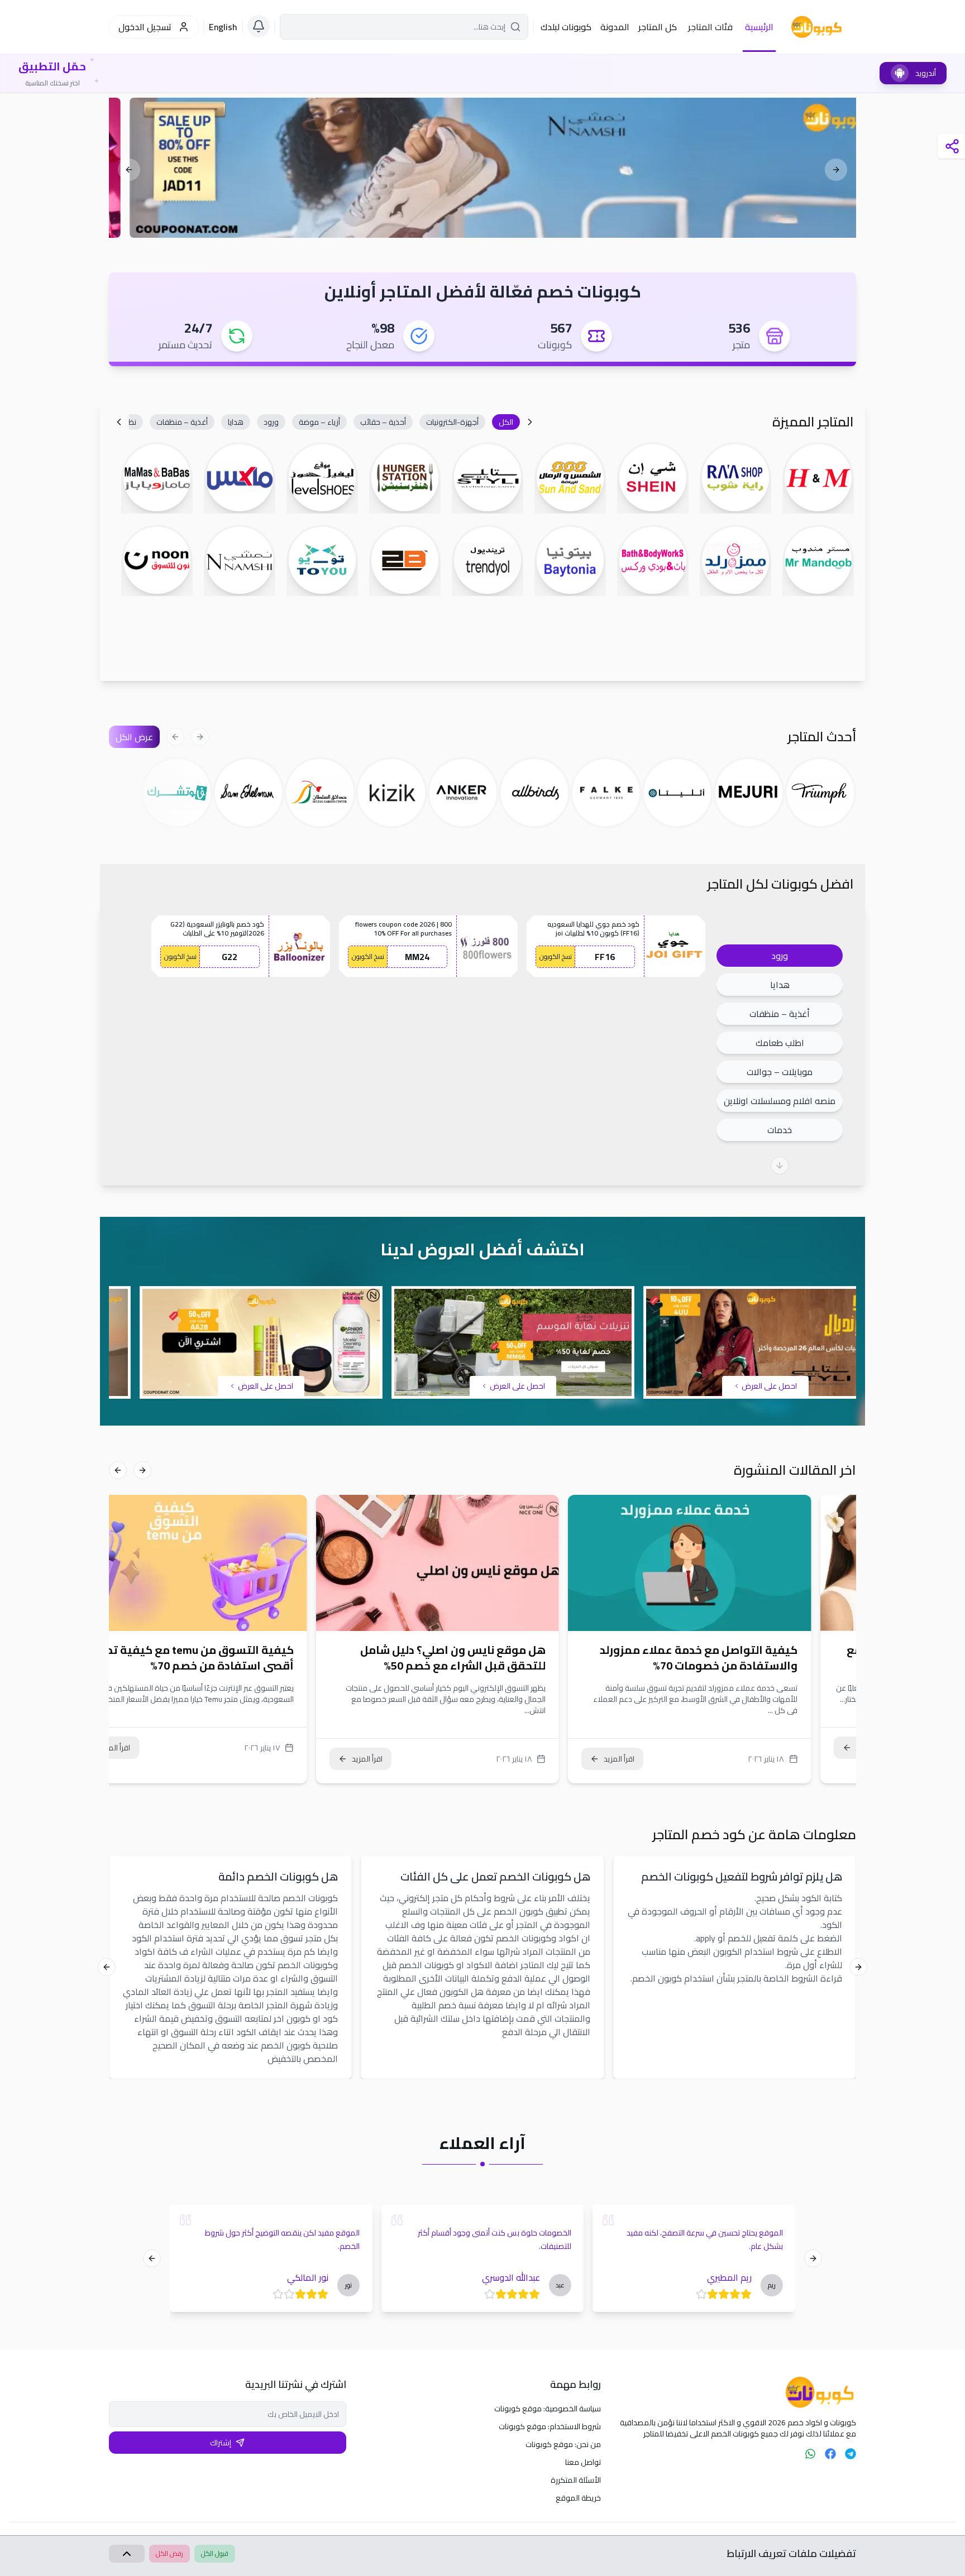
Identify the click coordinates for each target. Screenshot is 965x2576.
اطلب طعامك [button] (780, 1043)
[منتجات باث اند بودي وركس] (482, 168)
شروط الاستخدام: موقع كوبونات (550, 2426)
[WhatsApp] (810, 2454)
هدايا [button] (780, 985)
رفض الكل (169, 2553)
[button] (506, 422)
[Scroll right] (119, 422)
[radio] (746, 2294)
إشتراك (221, 2443)
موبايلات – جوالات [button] (780, 1072)
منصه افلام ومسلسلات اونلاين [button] (780, 1101)
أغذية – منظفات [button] (780, 1014)
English (223, 27)
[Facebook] (830, 2454)
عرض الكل (134, 737)
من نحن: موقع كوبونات (563, 2444)
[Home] (737, 2392)
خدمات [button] (780, 1130)
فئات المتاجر (710, 27)
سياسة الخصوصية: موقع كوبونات (548, 2409)
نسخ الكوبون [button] (556, 956)
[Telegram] (851, 2454)
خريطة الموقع (578, 2498)
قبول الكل (215, 2553)
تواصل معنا (583, 2462)
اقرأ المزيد (664, 1759)
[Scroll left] (530, 422)
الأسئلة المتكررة (576, 2480)
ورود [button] (780, 956)
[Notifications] (259, 26)
